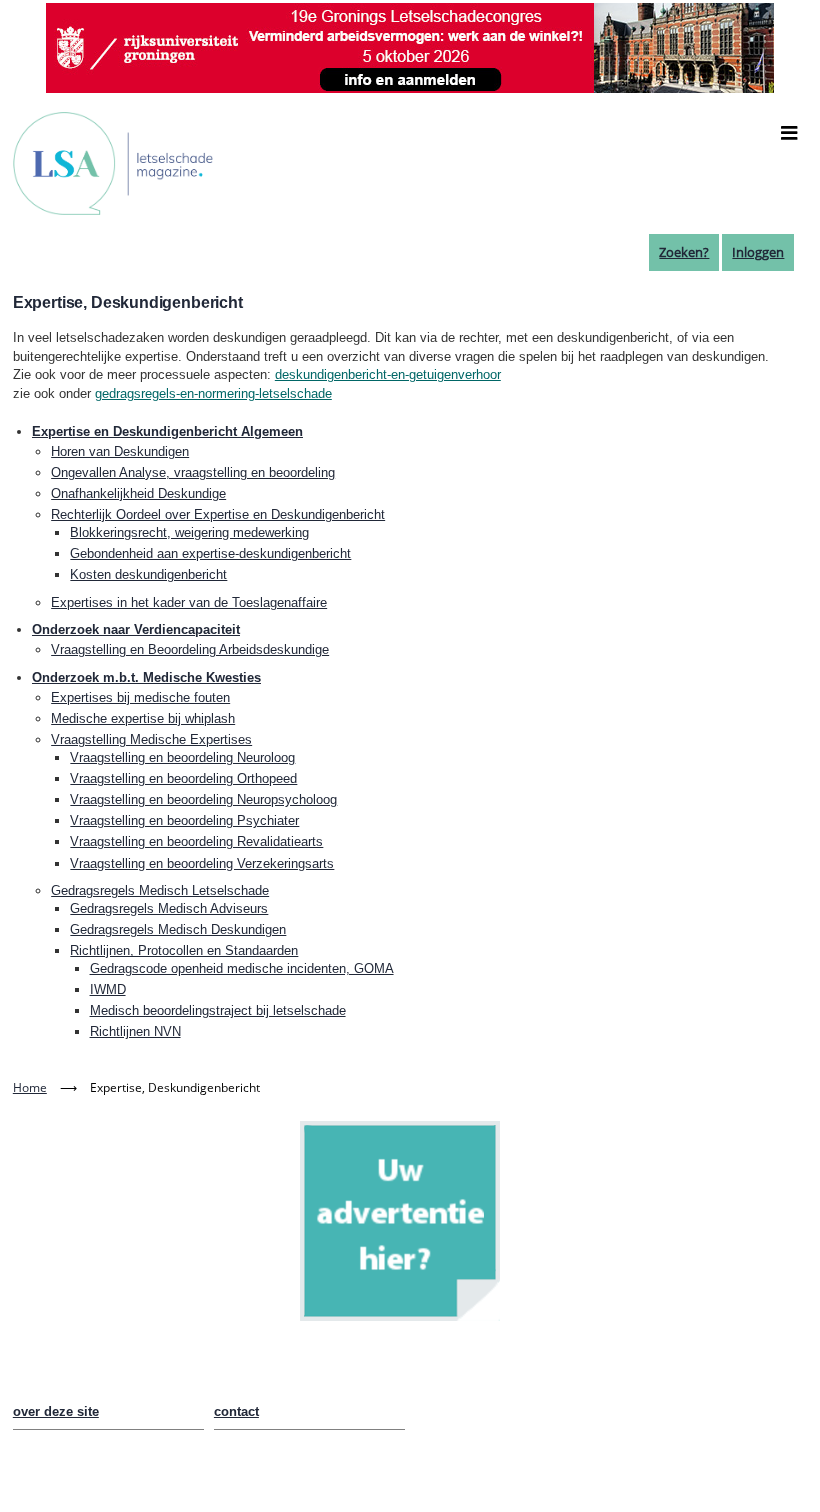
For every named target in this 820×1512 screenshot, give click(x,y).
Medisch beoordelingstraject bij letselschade (218, 1010)
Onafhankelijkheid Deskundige (138, 493)
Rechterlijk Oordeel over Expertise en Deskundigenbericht (218, 514)
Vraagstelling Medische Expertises (151, 739)
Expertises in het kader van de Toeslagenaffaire (189, 602)
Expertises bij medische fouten (140, 697)
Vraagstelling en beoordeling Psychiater (184, 820)
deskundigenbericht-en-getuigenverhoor (388, 374)
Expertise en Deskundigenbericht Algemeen (167, 431)
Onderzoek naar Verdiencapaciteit (136, 629)
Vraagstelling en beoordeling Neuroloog (182, 757)
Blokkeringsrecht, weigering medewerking (189, 532)
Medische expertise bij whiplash (143, 718)
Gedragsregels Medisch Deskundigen (178, 929)
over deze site (56, 1411)
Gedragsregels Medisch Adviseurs (169, 908)
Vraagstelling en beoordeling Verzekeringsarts (202, 863)
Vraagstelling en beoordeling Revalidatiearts (196, 841)
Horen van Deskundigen (120, 451)
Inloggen (758, 252)
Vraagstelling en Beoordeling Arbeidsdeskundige (190, 649)
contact (236, 1411)
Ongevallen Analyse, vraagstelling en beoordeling (193, 472)
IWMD (108, 989)
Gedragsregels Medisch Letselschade (160, 890)
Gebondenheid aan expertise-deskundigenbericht (210, 553)
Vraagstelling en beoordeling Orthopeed (183, 778)
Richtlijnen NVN (135, 1031)
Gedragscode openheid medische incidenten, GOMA (242, 968)
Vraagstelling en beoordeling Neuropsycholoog (203, 799)
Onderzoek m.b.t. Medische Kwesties (146, 677)
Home (30, 1087)
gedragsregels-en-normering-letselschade (213, 393)
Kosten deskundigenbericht (148, 574)
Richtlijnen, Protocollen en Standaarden (184, 950)
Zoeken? (684, 252)
